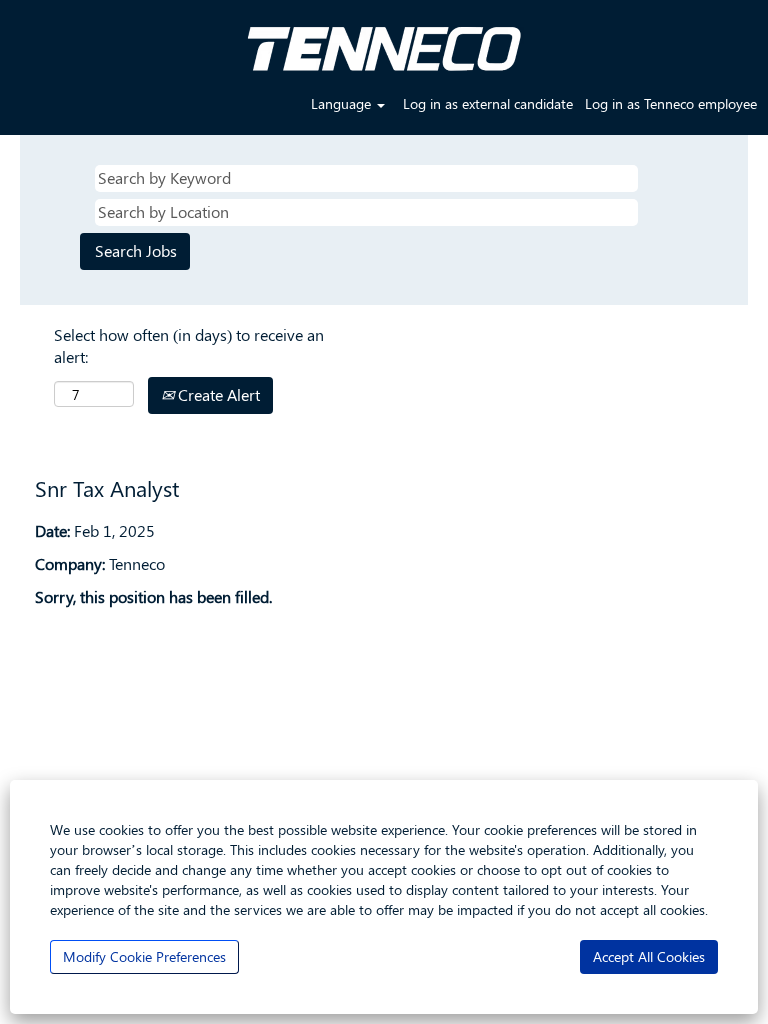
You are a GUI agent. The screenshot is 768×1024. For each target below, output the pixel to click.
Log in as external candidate (488, 103)
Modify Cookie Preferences (144, 956)
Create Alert (217, 394)
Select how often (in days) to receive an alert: (189, 346)
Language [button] (343, 103)
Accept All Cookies (649, 956)
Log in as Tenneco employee (671, 103)
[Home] (384, 41)
